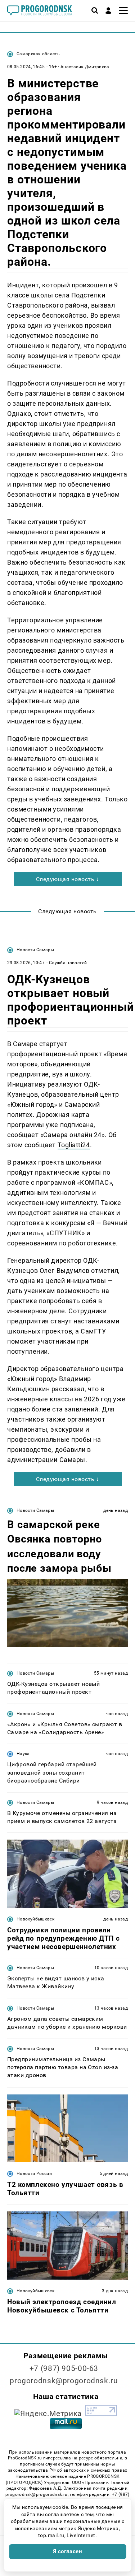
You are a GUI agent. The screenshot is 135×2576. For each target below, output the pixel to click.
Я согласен (68, 2551)
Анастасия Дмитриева (85, 67)
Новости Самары (35, 950)
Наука (23, 1754)
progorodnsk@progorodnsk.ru (64, 2381)
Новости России (34, 2173)
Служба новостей (68, 963)
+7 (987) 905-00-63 (64, 2368)
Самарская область (38, 54)
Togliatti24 (74, 1145)
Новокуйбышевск (35, 1919)
